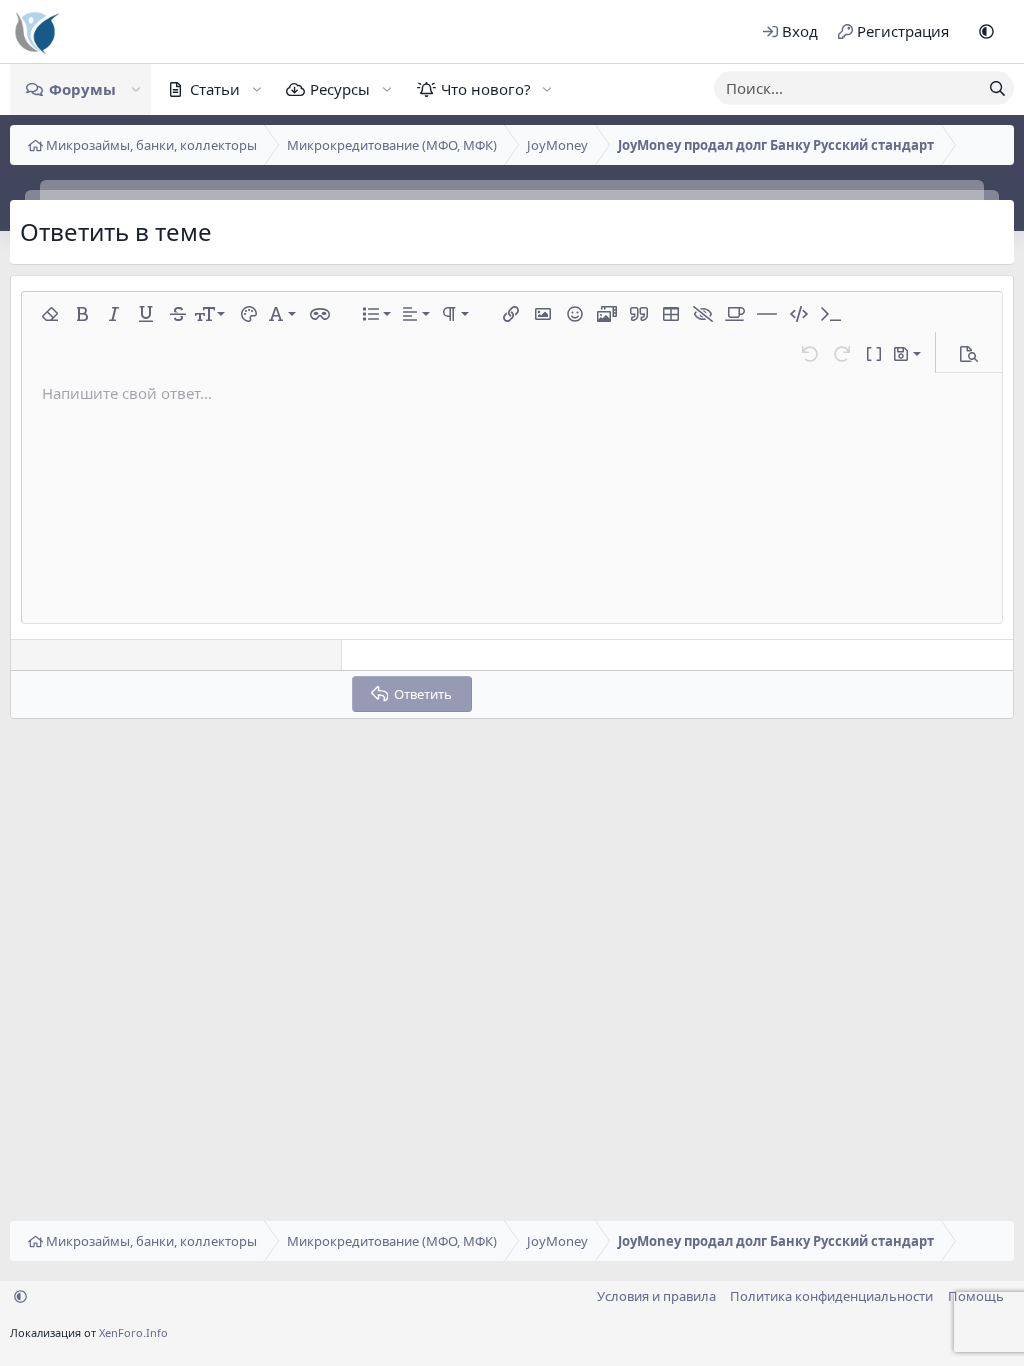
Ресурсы (340, 89)
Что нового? (486, 89)
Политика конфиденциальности (831, 1296)
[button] (986, 31)
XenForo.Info (133, 1332)
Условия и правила (656, 1296)
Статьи (215, 89)
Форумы (82, 89)
